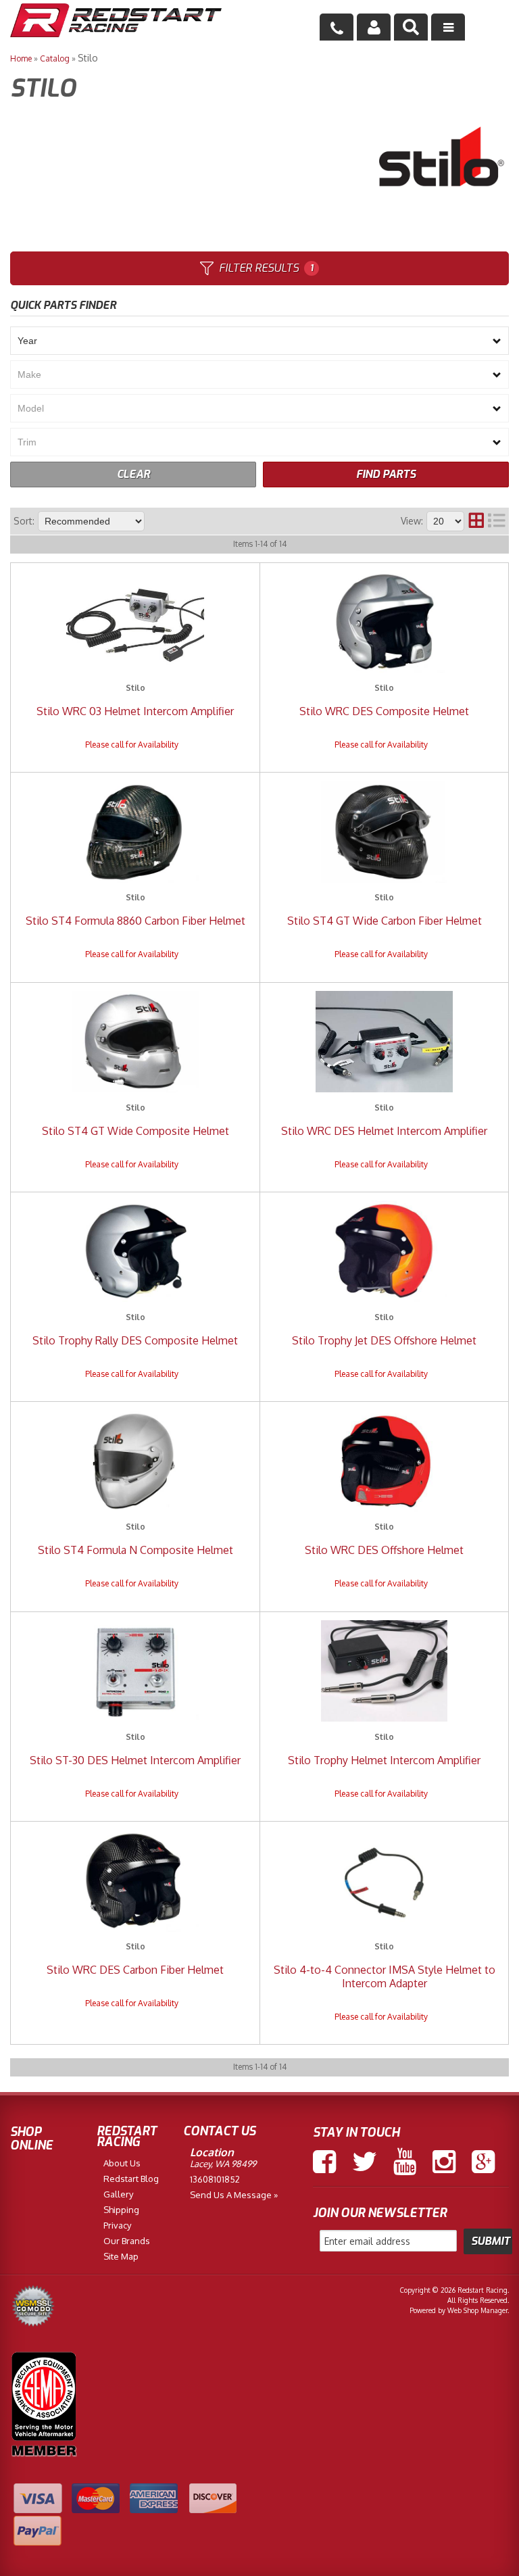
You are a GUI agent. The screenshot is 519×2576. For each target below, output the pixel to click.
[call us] (337, 27)
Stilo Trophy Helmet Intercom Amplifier (384, 1760)
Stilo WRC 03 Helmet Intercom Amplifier (135, 711)
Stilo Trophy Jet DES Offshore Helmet (384, 1340)
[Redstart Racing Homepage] (116, 22)
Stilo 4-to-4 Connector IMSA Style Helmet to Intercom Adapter (385, 1976)
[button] (411, 27)
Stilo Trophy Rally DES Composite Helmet (135, 1340)
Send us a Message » (234, 2195)
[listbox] (259, 341)
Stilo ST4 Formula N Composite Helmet (135, 1550)
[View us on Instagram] (444, 2162)
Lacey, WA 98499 (223, 2164)
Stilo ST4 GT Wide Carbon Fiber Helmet (385, 921)
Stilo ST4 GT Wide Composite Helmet (135, 1131)
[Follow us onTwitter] (365, 2162)
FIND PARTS (386, 474)
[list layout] (497, 521)
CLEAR (133, 474)
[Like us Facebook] (324, 2162)
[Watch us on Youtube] (405, 2162)
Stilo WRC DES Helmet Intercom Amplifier (384, 1131)
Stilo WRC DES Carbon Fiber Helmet (135, 1970)
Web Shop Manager (477, 2310)
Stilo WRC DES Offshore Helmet (384, 1550)
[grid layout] (476, 521)
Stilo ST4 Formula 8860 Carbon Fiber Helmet (135, 921)
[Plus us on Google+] (483, 2162)
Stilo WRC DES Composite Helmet (384, 711)
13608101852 (215, 2179)
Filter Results (266, 268)
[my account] (374, 27)
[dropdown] (448, 27)
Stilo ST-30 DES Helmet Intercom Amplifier (135, 1760)
